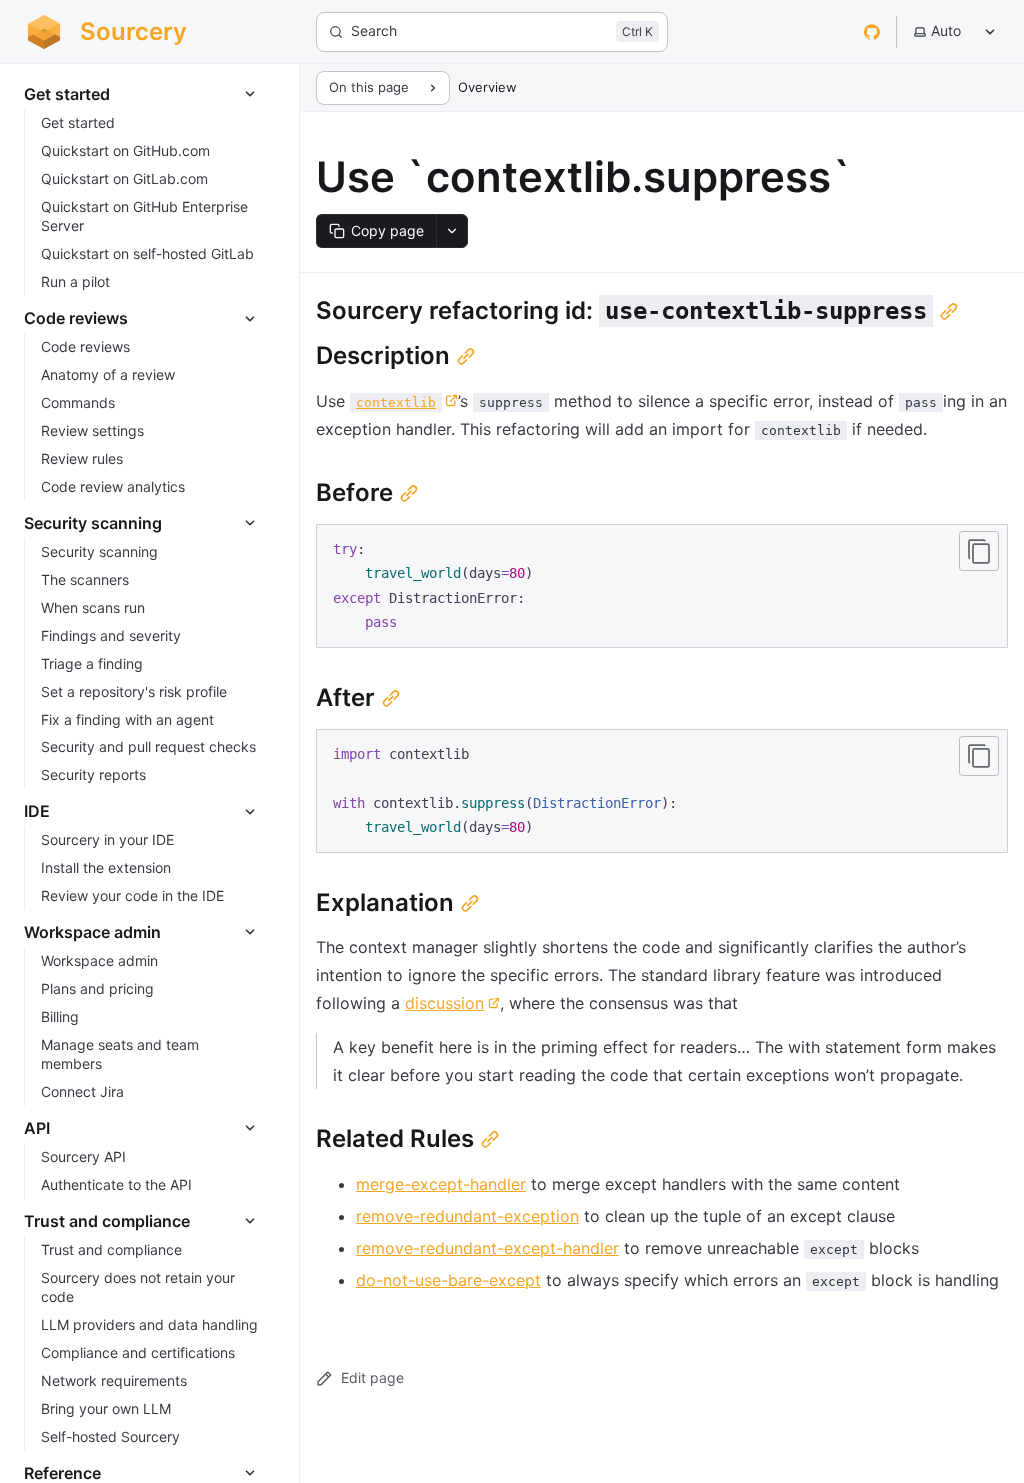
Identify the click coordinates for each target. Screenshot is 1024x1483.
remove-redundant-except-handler (487, 1248)
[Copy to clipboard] (979, 551)
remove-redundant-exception (467, 1216)
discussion (444, 1003)
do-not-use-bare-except (448, 1280)
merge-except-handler (441, 1184)
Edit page (372, 1377)
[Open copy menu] (452, 231)
